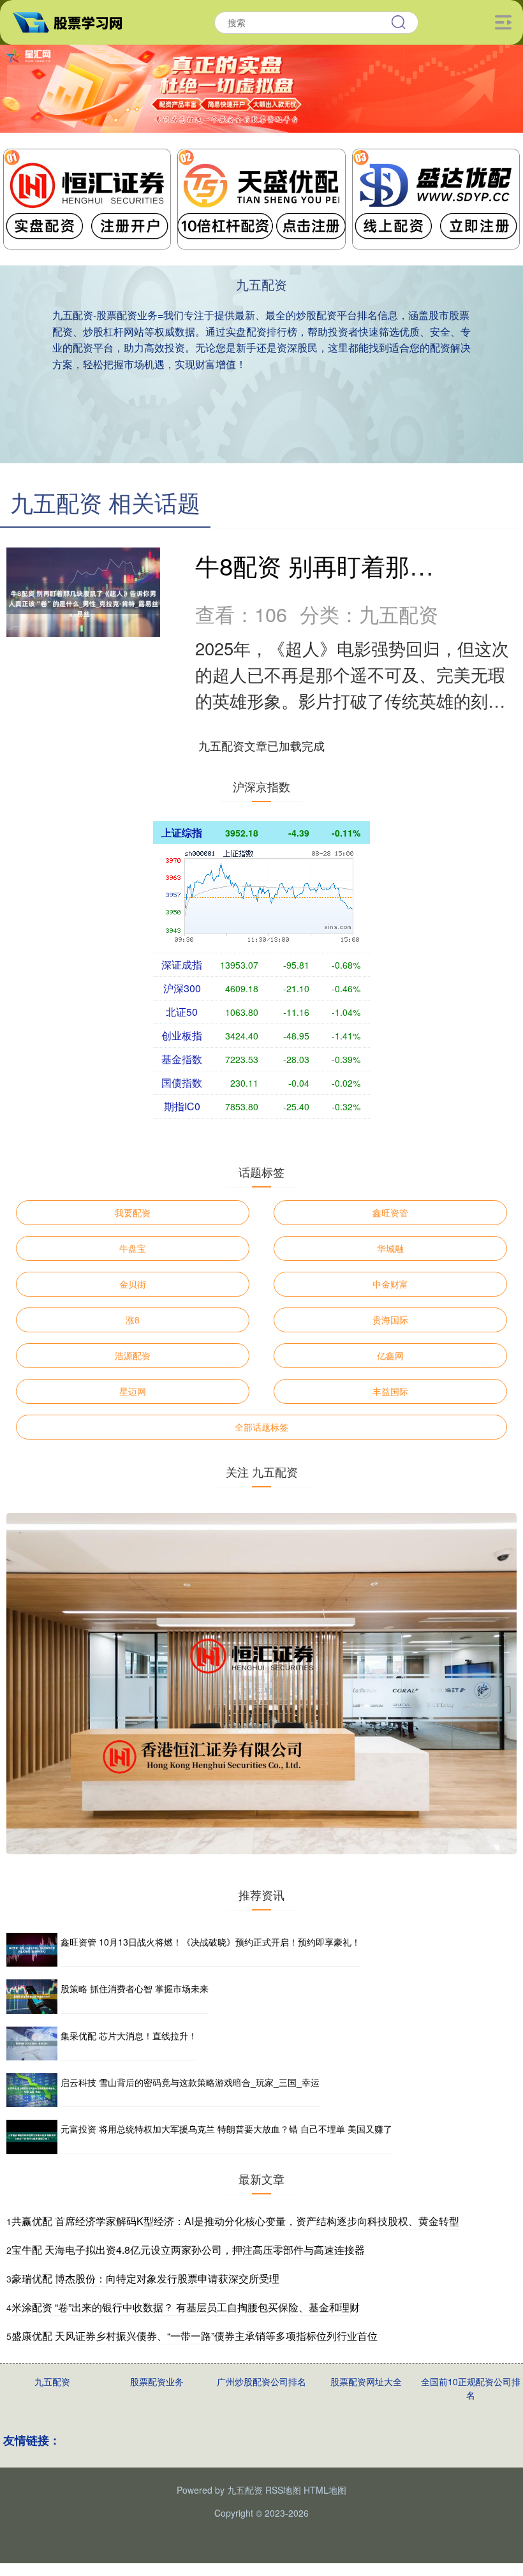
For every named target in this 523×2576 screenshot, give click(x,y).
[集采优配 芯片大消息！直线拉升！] (32, 2044)
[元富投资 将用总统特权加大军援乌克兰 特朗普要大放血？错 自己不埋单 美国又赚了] (32, 2137)
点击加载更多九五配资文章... (262, 745)
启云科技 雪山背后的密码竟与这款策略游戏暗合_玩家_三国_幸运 (190, 2082)
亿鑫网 (390, 1355)
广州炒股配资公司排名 (261, 2381)
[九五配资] (73, 21)
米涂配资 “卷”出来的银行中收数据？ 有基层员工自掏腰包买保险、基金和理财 (186, 2307)
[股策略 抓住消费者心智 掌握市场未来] (32, 1996)
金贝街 (133, 1284)
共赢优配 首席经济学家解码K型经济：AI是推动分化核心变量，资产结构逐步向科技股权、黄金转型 (235, 2221)
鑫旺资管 (390, 1212)
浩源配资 (133, 1355)
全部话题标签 (261, 1427)
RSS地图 (283, 2490)
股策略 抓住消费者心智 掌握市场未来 (135, 1988)
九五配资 (52, 2381)
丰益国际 (390, 1391)
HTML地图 (325, 2490)
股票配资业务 (157, 2381)
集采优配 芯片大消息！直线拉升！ (129, 2036)
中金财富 (390, 1284)
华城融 (390, 1248)
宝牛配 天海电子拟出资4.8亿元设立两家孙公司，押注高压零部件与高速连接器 (188, 2250)
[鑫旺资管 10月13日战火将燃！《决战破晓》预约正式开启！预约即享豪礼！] (32, 1950)
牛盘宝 (133, 1248)
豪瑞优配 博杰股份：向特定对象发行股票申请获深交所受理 (145, 2278)
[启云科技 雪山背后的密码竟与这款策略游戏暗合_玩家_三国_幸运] (32, 2090)
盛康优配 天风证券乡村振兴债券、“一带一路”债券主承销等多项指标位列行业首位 (195, 2336)
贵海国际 (390, 1320)
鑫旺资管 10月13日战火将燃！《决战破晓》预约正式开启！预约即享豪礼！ (210, 1942)
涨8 (133, 1320)
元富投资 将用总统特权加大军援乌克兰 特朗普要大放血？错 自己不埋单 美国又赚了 (226, 2129)
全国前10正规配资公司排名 (471, 2388)
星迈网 (133, 1391)
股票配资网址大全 (366, 2381)
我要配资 (133, 1212)
